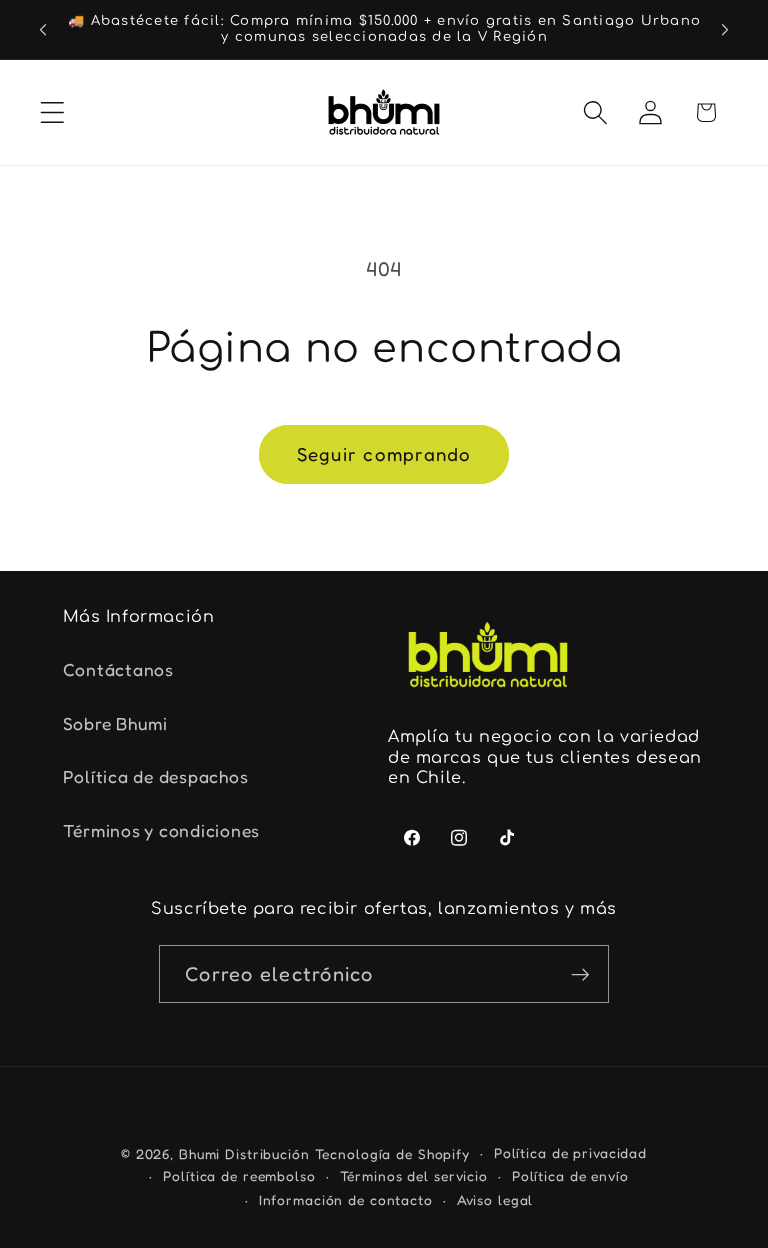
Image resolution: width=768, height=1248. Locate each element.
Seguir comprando (384, 454)
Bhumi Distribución (247, 1154)
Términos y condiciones (162, 830)
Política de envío (570, 1176)
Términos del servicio (414, 1176)
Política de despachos (156, 776)
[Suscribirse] (580, 974)
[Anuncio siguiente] (725, 29)
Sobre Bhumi (115, 723)
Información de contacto (346, 1200)
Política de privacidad (570, 1153)
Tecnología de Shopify (392, 1154)
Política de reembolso (239, 1176)
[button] (52, 112)
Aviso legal (495, 1200)
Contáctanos (118, 669)
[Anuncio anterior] (43, 29)
